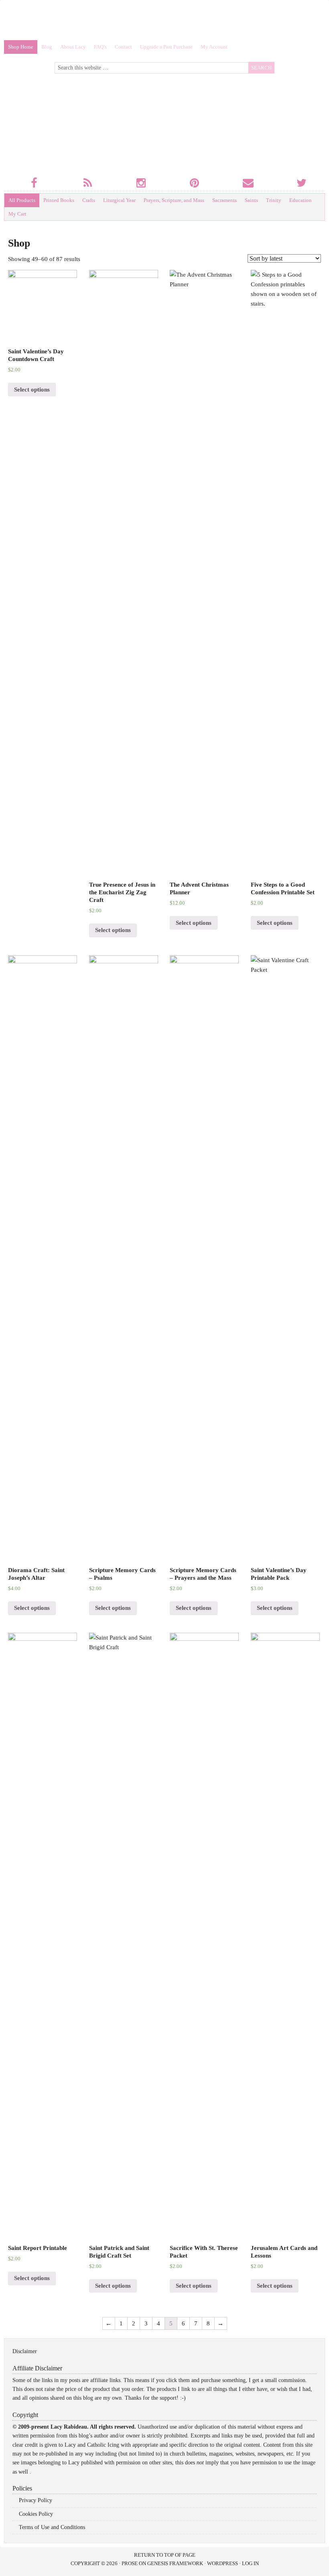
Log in (250, 2563)
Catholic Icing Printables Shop (144, 127)
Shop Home (21, 47)
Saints (251, 200)
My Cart (17, 214)
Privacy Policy (36, 2500)
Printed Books (59, 200)
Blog (47, 47)
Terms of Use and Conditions (52, 2527)
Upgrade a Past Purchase (166, 47)
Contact (123, 47)
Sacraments (224, 200)
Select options (32, 390)
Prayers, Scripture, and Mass (174, 200)
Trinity (274, 200)
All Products (22, 200)
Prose (130, 2563)
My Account (214, 47)
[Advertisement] (164, 22)
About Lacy (73, 47)
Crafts (89, 200)
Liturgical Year (119, 200)
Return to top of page (165, 2555)
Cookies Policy (36, 2514)
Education (301, 200)
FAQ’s (100, 47)
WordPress (222, 2563)
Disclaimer (25, 2351)
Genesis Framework (175, 2563)
